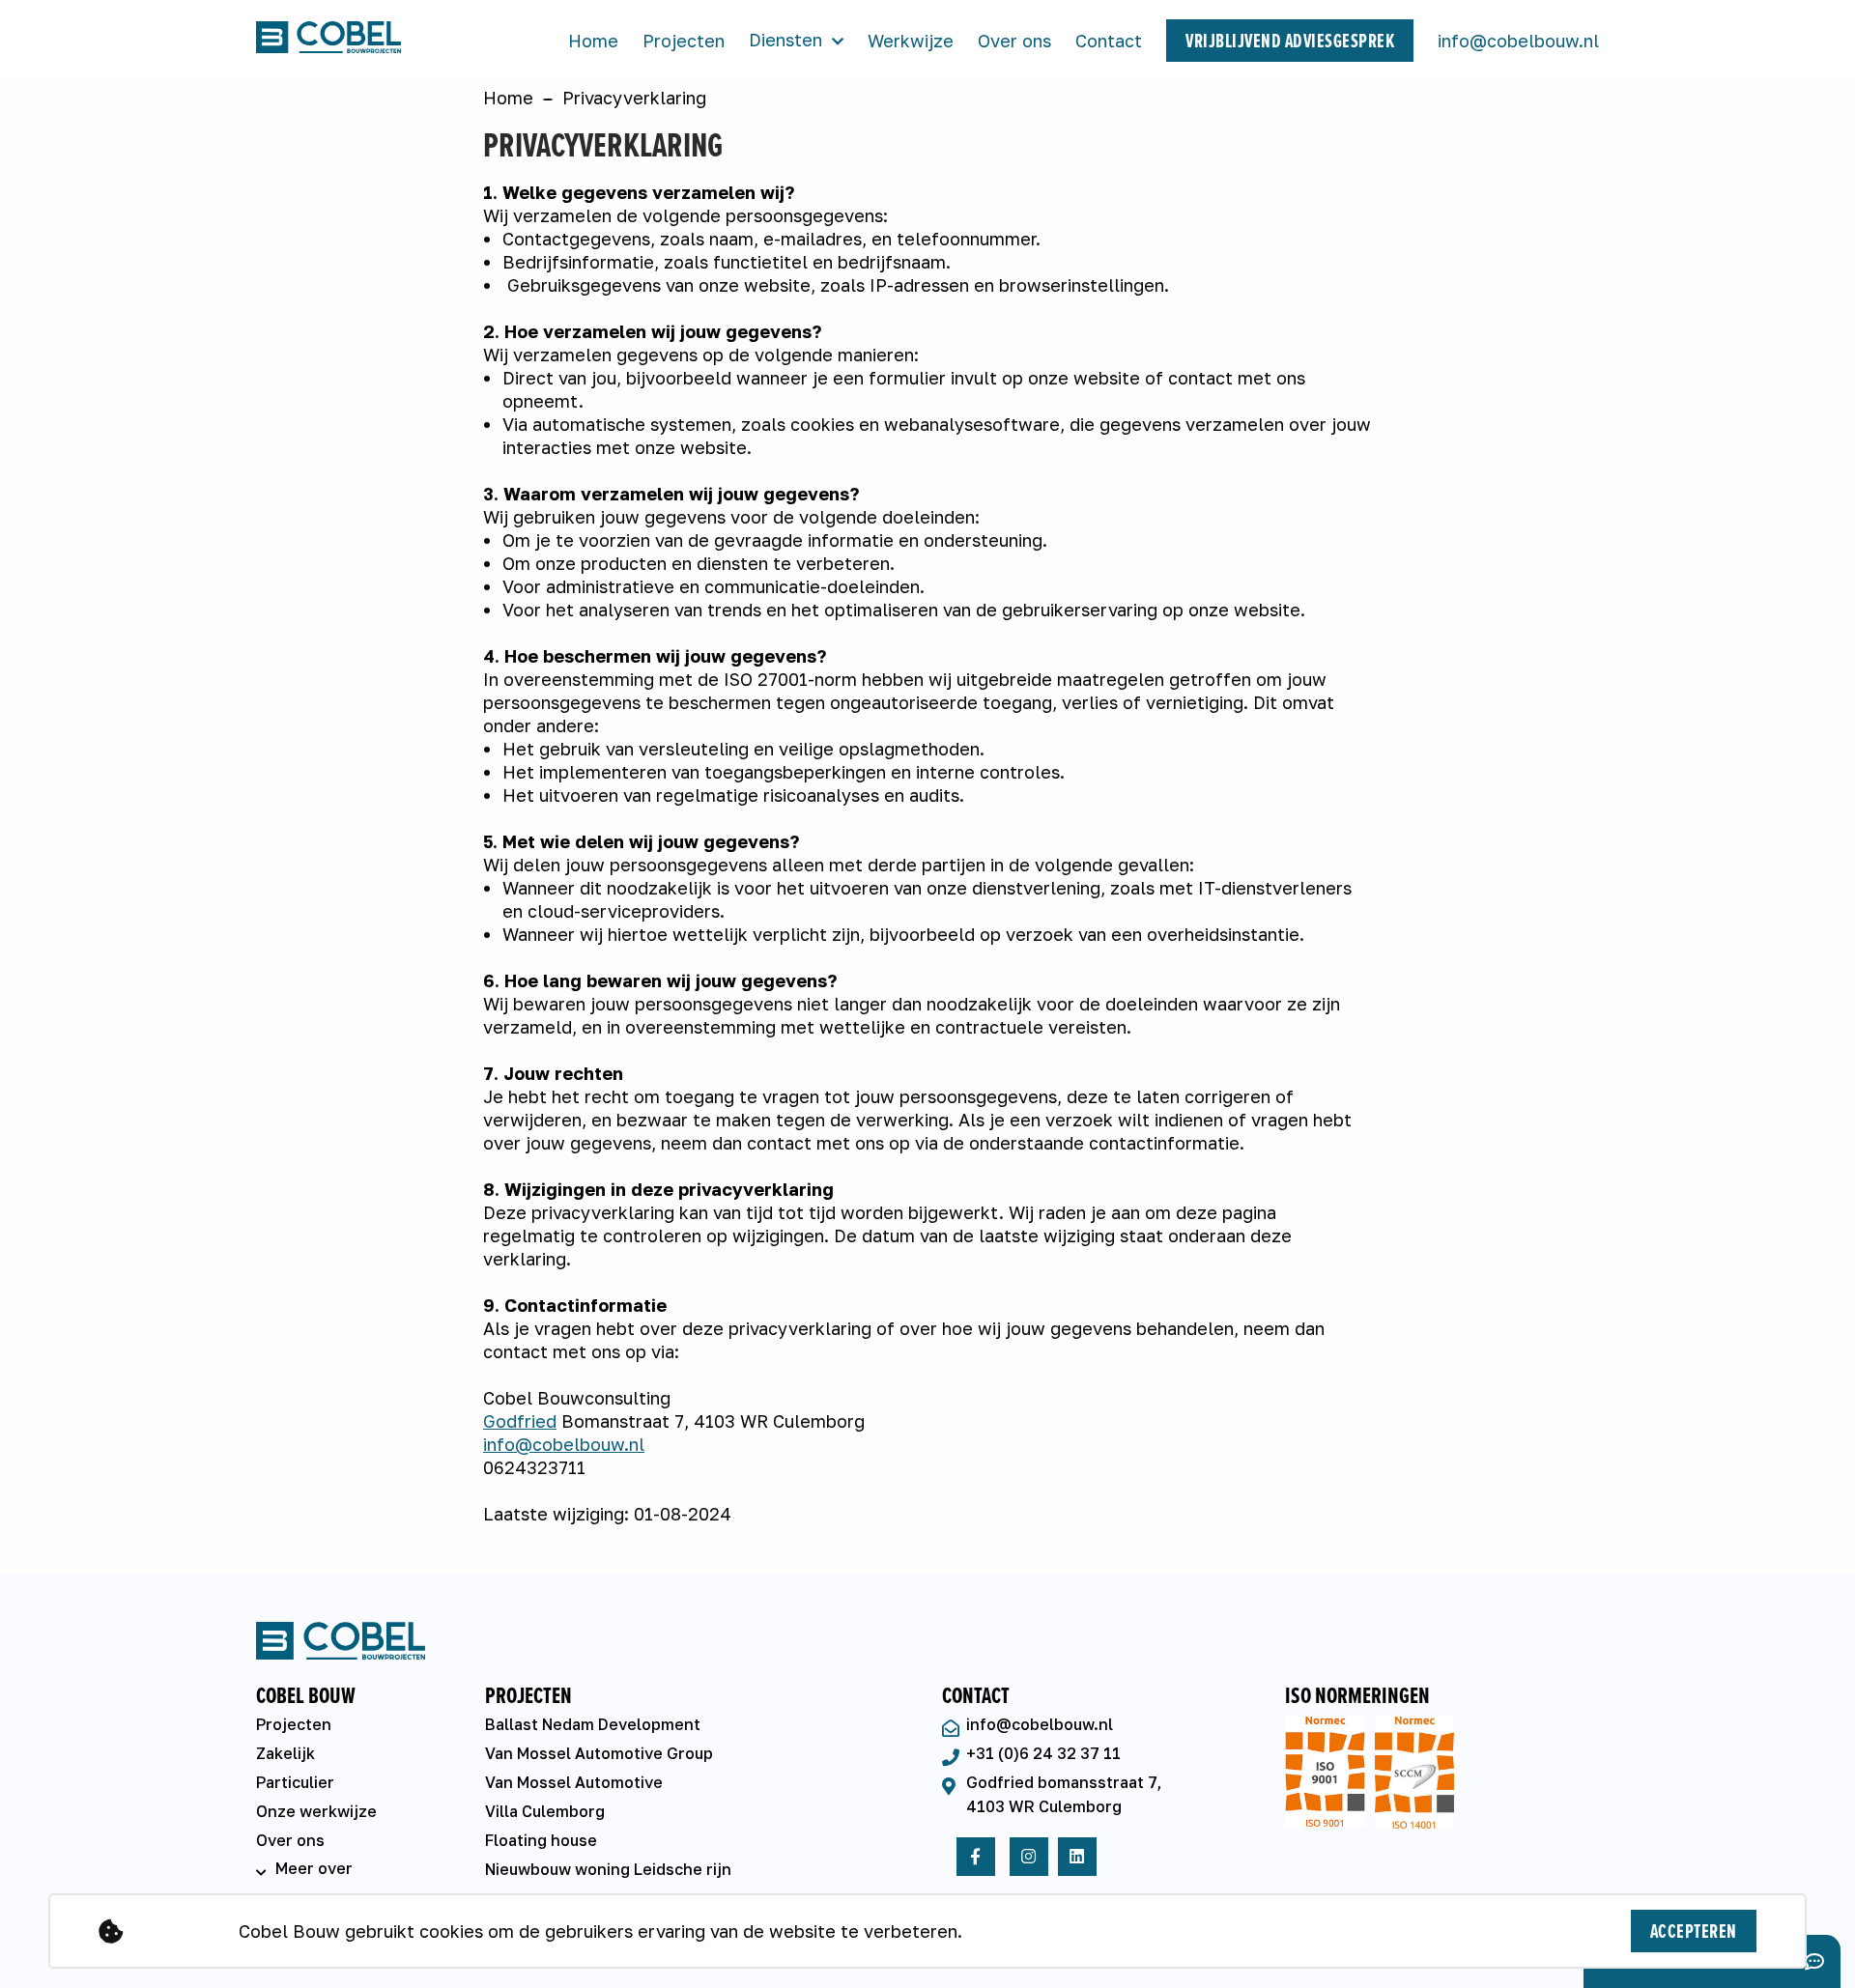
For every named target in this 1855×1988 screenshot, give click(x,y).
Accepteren (1694, 1931)
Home (593, 41)
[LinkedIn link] (1077, 1857)
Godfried (520, 1421)
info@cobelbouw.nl (1518, 41)
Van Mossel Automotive (574, 1782)
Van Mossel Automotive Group (599, 1753)
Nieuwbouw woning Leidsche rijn (608, 1869)
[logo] (365, 41)
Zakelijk (285, 1753)
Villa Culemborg (545, 1811)
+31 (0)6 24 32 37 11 (1043, 1753)
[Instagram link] (1029, 1857)
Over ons (1014, 41)
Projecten (684, 41)
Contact (1109, 41)
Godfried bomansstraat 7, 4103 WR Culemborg (1064, 1794)
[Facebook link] (976, 1857)
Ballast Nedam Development (593, 1724)
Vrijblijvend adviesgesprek (1290, 41)
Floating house (541, 1840)
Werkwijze (911, 41)
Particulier (295, 1782)
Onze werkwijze (316, 1811)
